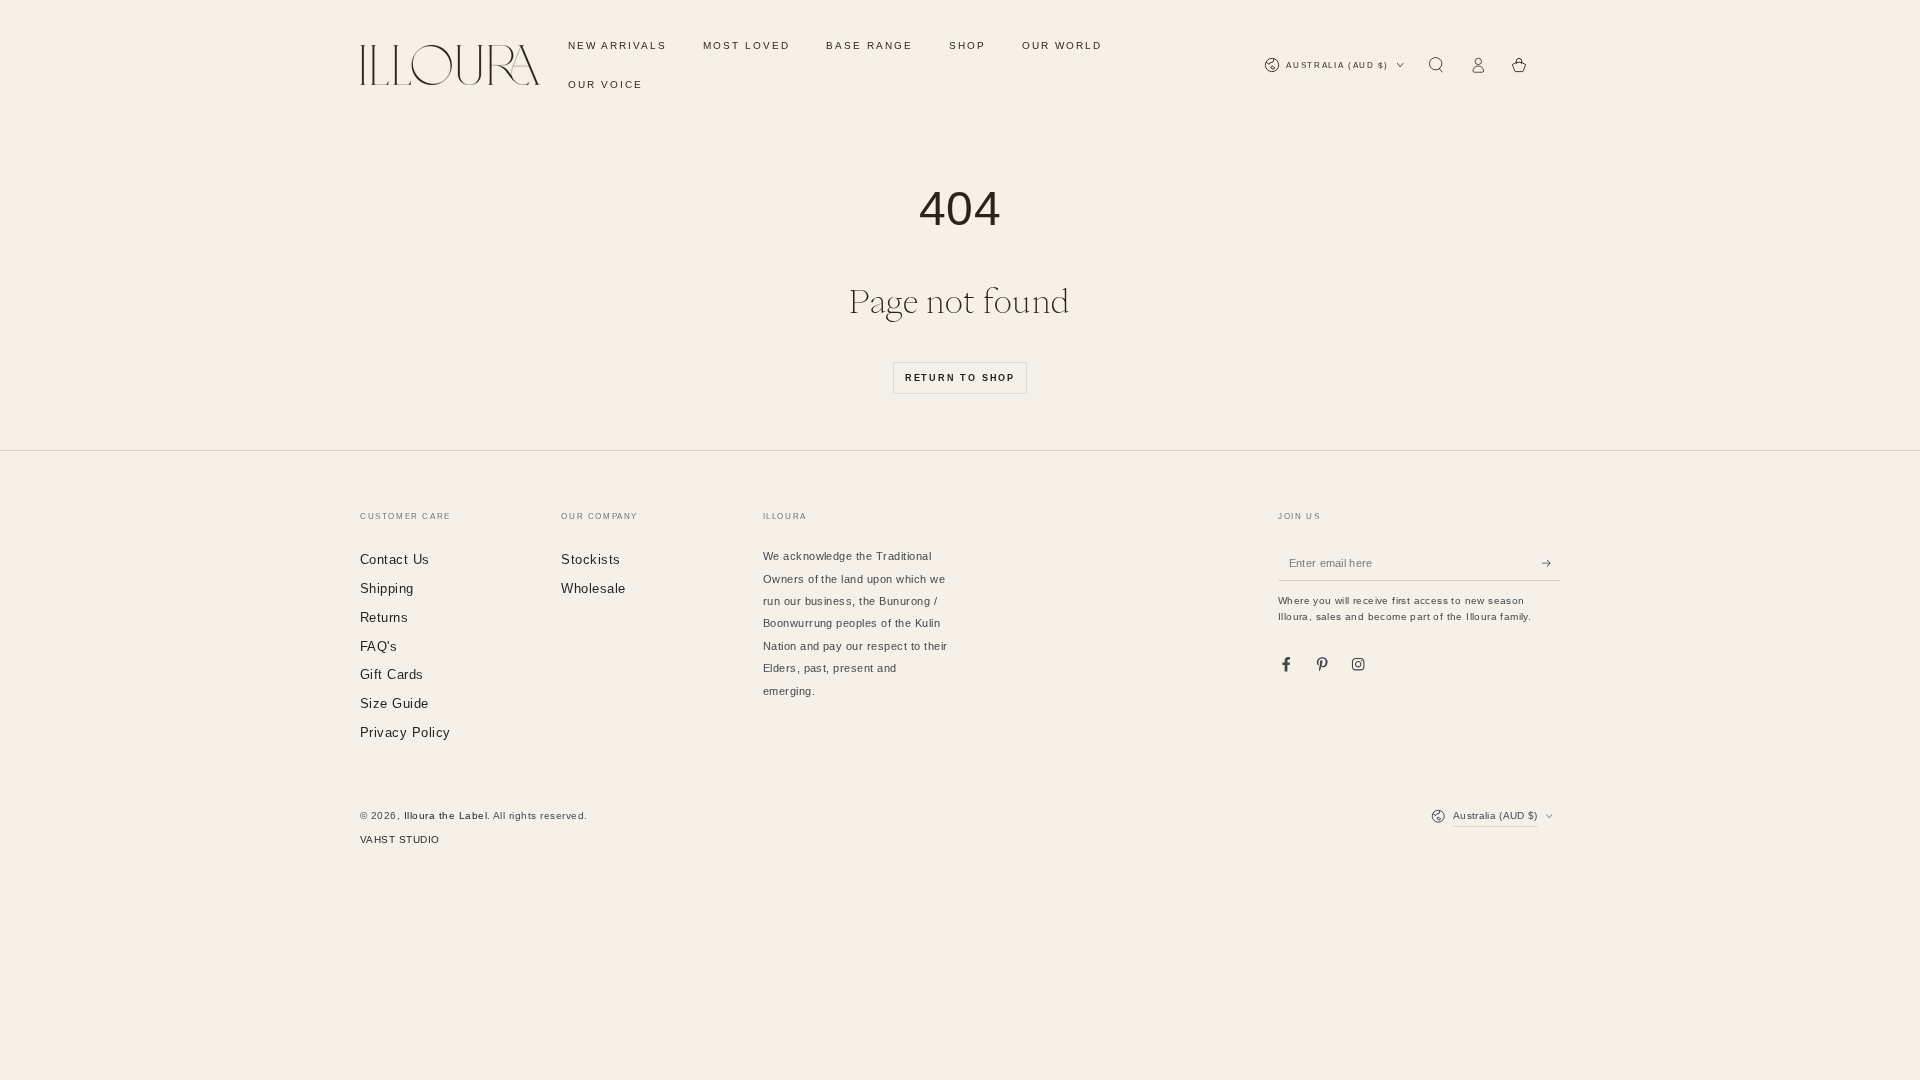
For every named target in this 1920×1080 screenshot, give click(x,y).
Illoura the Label (445, 815)
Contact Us (395, 559)
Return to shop (960, 378)
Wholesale (593, 588)
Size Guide (394, 703)
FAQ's (378, 646)
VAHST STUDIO (400, 839)
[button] (1436, 65)
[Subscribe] (1551, 562)
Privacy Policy (405, 732)
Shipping (387, 588)
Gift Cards (392, 674)
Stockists (590, 559)
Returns (384, 617)
